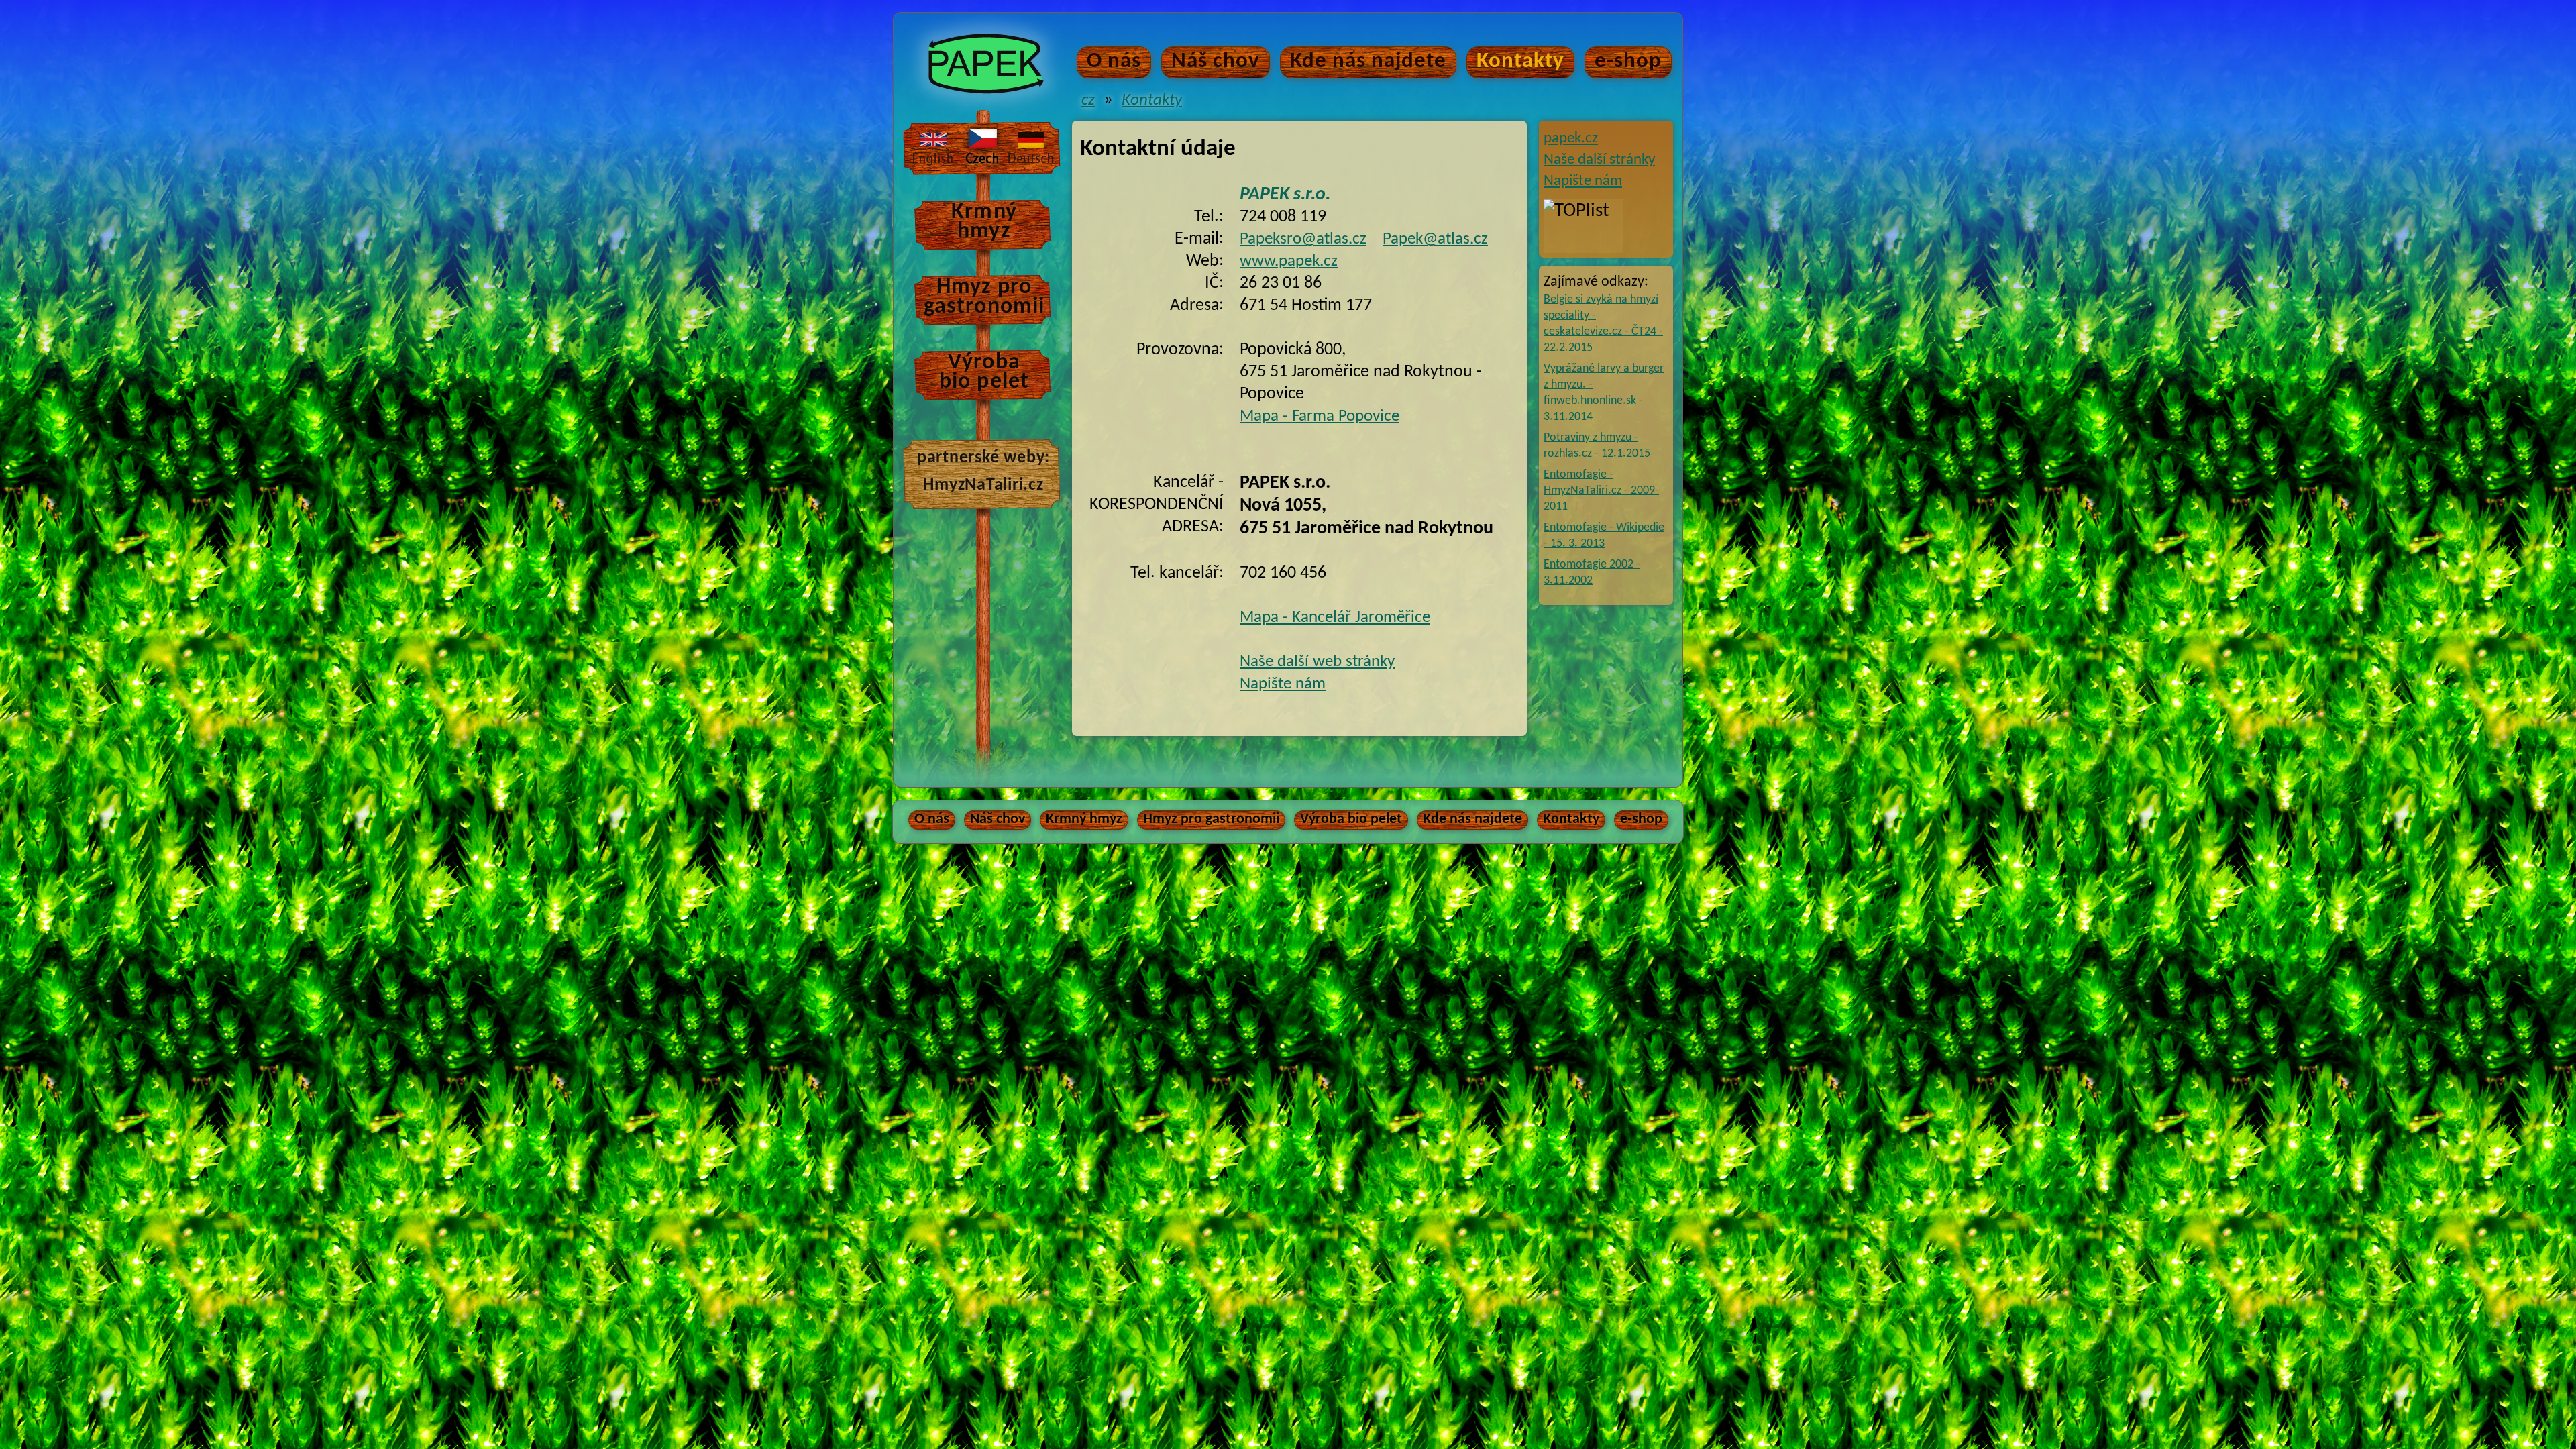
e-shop (1628, 61)
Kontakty (1520, 61)
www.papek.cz (1289, 261)
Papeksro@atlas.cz (1303, 239)
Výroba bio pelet (984, 372)
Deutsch (1031, 147)
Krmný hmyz (984, 222)
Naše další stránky (1599, 160)
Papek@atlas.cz (1435, 239)
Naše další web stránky (1317, 662)
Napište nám (1583, 181)
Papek (998, 29)
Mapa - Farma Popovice (1320, 416)
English (933, 147)
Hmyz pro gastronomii (984, 297)
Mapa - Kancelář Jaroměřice (1335, 618)
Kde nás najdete (1368, 61)
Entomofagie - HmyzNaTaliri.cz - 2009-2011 (1601, 491)
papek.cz (1571, 139)
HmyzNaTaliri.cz (983, 484)
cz (1088, 100)
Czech (982, 147)
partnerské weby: (983, 457)
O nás (1114, 61)
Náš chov (1216, 61)
